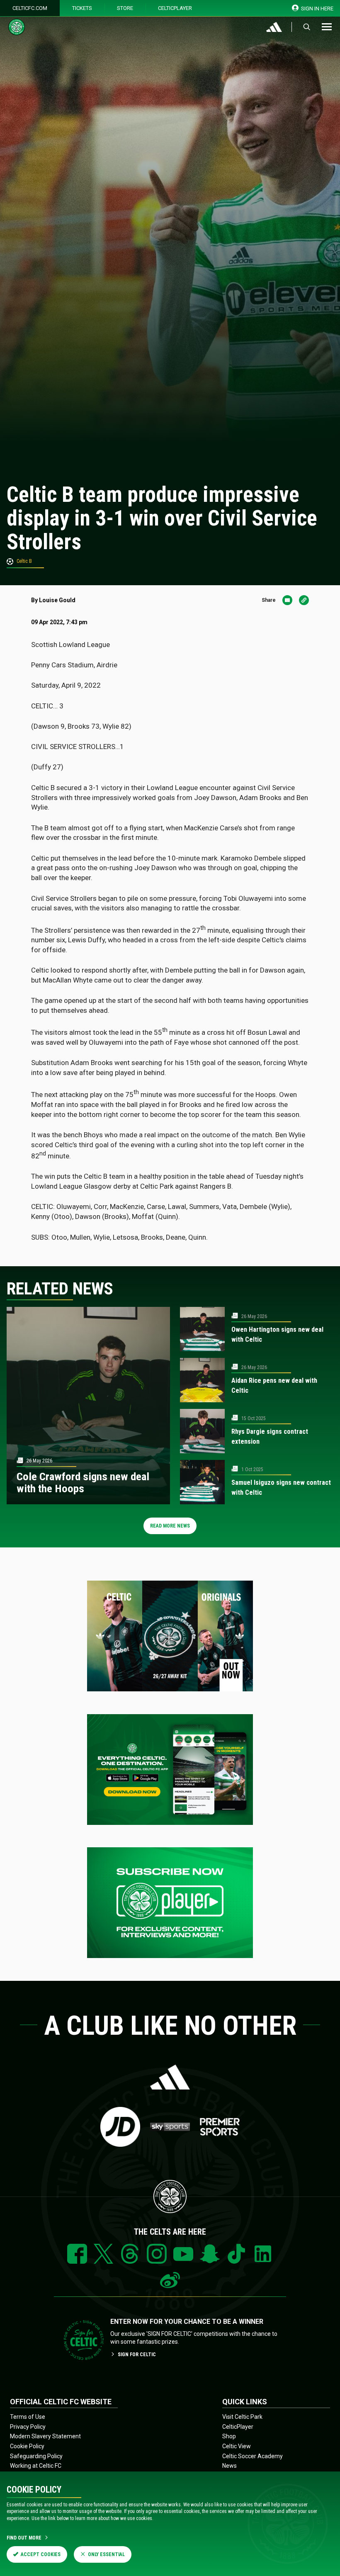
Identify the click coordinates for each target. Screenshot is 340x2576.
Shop (229, 2436)
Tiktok (236, 2254)
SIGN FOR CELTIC (137, 2355)
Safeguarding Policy (36, 2456)
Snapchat (210, 2254)
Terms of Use (28, 2417)
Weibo (170, 2280)
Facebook (77, 2254)
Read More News (170, 1526)
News (229, 2466)
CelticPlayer (175, 8)
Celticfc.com (30, 8)
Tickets (82, 8)
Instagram (157, 2254)
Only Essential (106, 2554)
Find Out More (24, 2538)
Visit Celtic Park (242, 2417)
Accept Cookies (41, 2554)
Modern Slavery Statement (45, 2436)
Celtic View (237, 2446)
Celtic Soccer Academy (253, 2456)
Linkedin (263, 2254)
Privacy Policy (28, 2427)
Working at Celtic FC (36, 2466)
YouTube (183, 2254)
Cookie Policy (27, 2446)
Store (125, 8)
